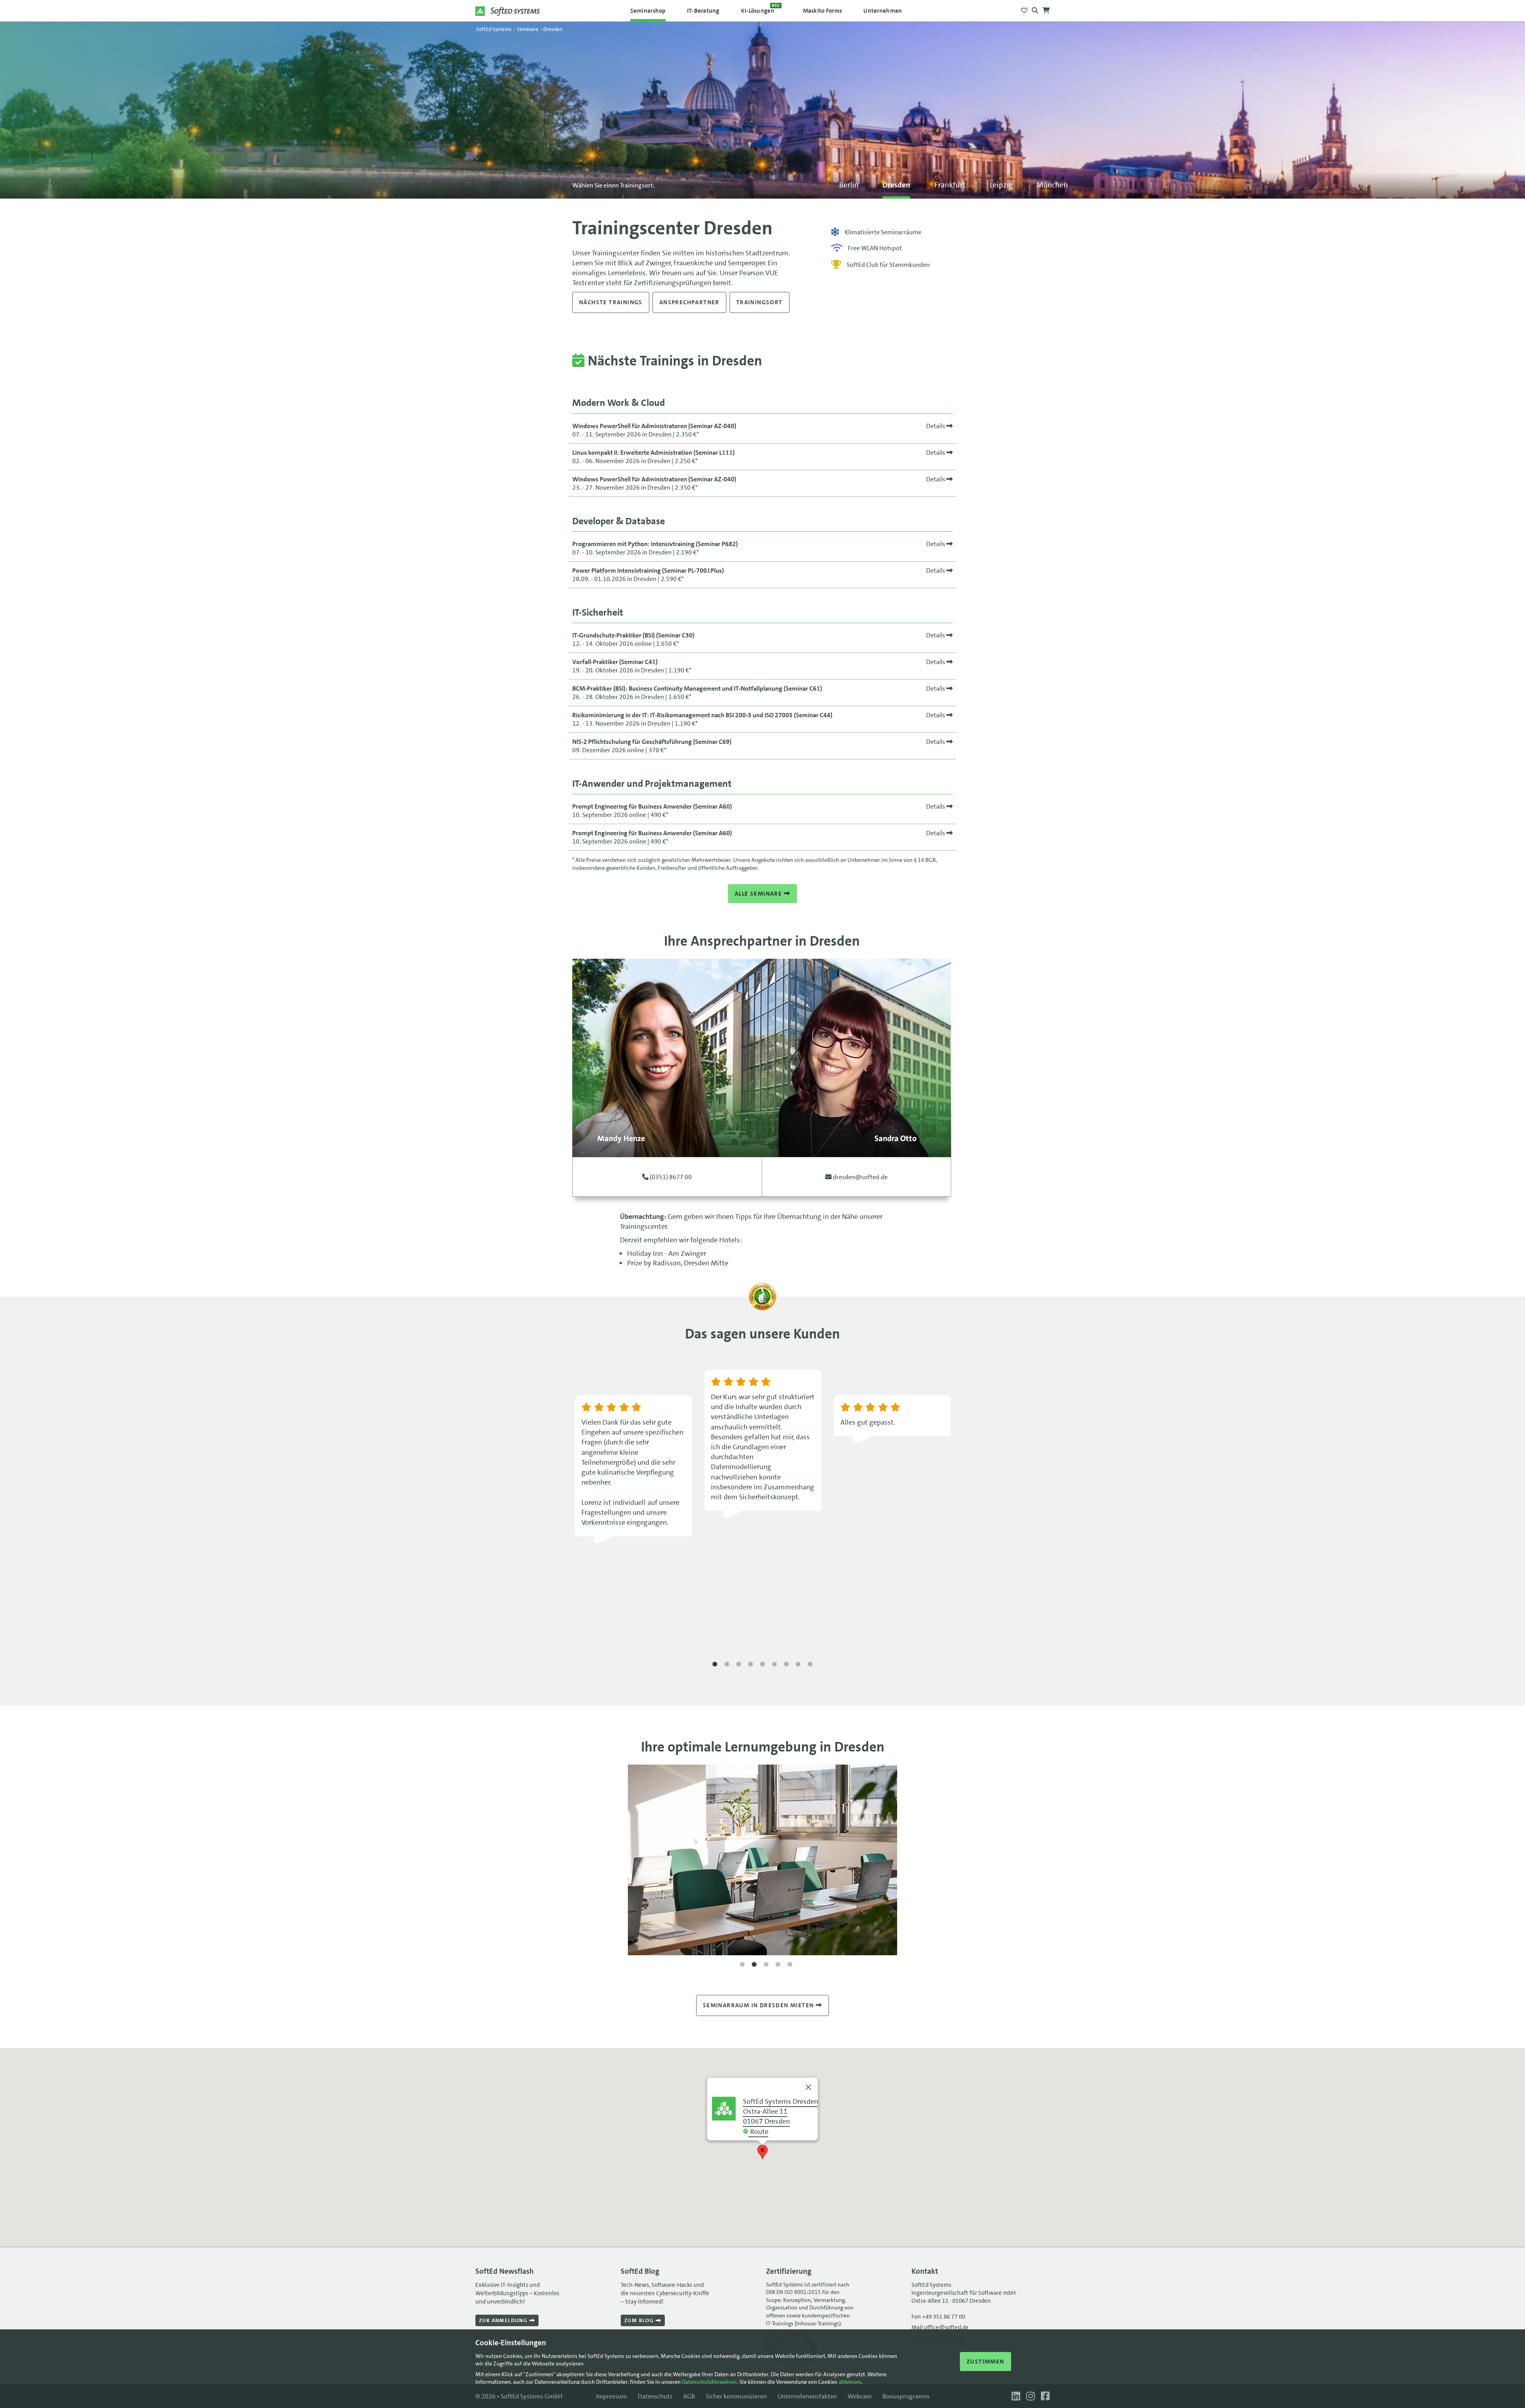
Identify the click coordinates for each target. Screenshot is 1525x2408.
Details (936, 426)
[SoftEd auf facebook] (1043, 2396)
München (1052, 185)
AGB (689, 2396)
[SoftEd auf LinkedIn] (1015, 2396)
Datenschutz (655, 2396)
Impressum (612, 2396)
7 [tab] (786, 1665)
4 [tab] (751, 1665)
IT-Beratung (703, 11)
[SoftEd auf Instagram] (1030, 2396)
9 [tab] (810, 1665)
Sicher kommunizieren (736, 2396)
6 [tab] (774, 1665)
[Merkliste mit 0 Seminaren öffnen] (1024, 8)
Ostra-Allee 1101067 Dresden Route (781, 2116)
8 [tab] (798, 1665)
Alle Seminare (759, 894)
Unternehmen (883, 11)
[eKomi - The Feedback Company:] (762, 1308)
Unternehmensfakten (807, 2396)
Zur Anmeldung (504, 2320)
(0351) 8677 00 (670, 1177)
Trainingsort (760, 302)
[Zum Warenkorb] (1046, 8)
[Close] (809, 2087)
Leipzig (1001, 185)
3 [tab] (739, 1665)
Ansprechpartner (689, 302)
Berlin (849, 185)
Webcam (860, 2396)
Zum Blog (640, 2320)
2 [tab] (727, 1665)
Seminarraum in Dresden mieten (759, 2005)
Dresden (896, 185)
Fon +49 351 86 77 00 (938, 2317)
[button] (762, 2152)
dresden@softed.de (860, 1177)
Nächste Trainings (611, 302)
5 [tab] (762, 1665)
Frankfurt (950, 185)
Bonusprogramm (906, 2396)
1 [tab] (715, 1665)
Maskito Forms (823, 11)
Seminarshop (648, 11)
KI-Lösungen (761, 9)
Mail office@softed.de (940, 2327)
